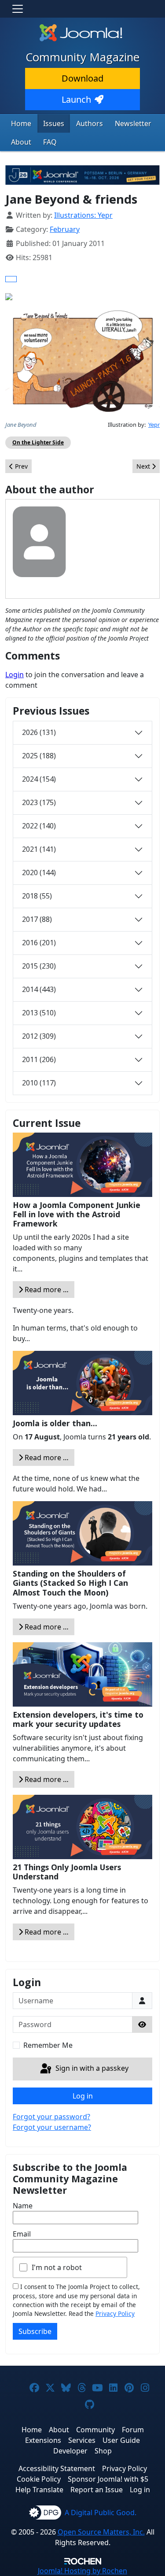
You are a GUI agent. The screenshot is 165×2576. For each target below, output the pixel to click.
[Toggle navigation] (18, 9)
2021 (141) (39, 849)
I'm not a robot (57, 2267)
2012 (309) (39, 1036)
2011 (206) (39, 1059)
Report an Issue (97, 2490)
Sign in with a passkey (91, 2068)
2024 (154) (39, 779)
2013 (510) (39, 1013)
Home (21, 123)
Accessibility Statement (57, 2468)
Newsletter (133, 123)
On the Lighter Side (38, 442)
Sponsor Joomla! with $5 (108, 2479)
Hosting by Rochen (82, 2571)
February (65, 229)
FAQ (50, 142)
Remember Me (48, 2045)
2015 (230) (39, 966)
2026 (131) (39, 732)
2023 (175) (39, 802)
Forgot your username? (52, 2127)
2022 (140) (39, 826)
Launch (76, 99)
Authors (90, 123)
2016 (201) (39, 943)
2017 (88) (37, 919)
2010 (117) (39, 1083)
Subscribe (35, 2331)
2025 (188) (39, 756)
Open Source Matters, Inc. (101, 2532)
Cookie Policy (39, 2479)
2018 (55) (37, 896)
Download (82, 78)
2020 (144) (39, 872)
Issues (54, 123)
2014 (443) (39, 989)
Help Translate (39, 2490)
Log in (83, 2096)
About (21, 142)
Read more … (46, 1290)
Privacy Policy (115, 2313)
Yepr (154, 425)
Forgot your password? (51, 2117)
